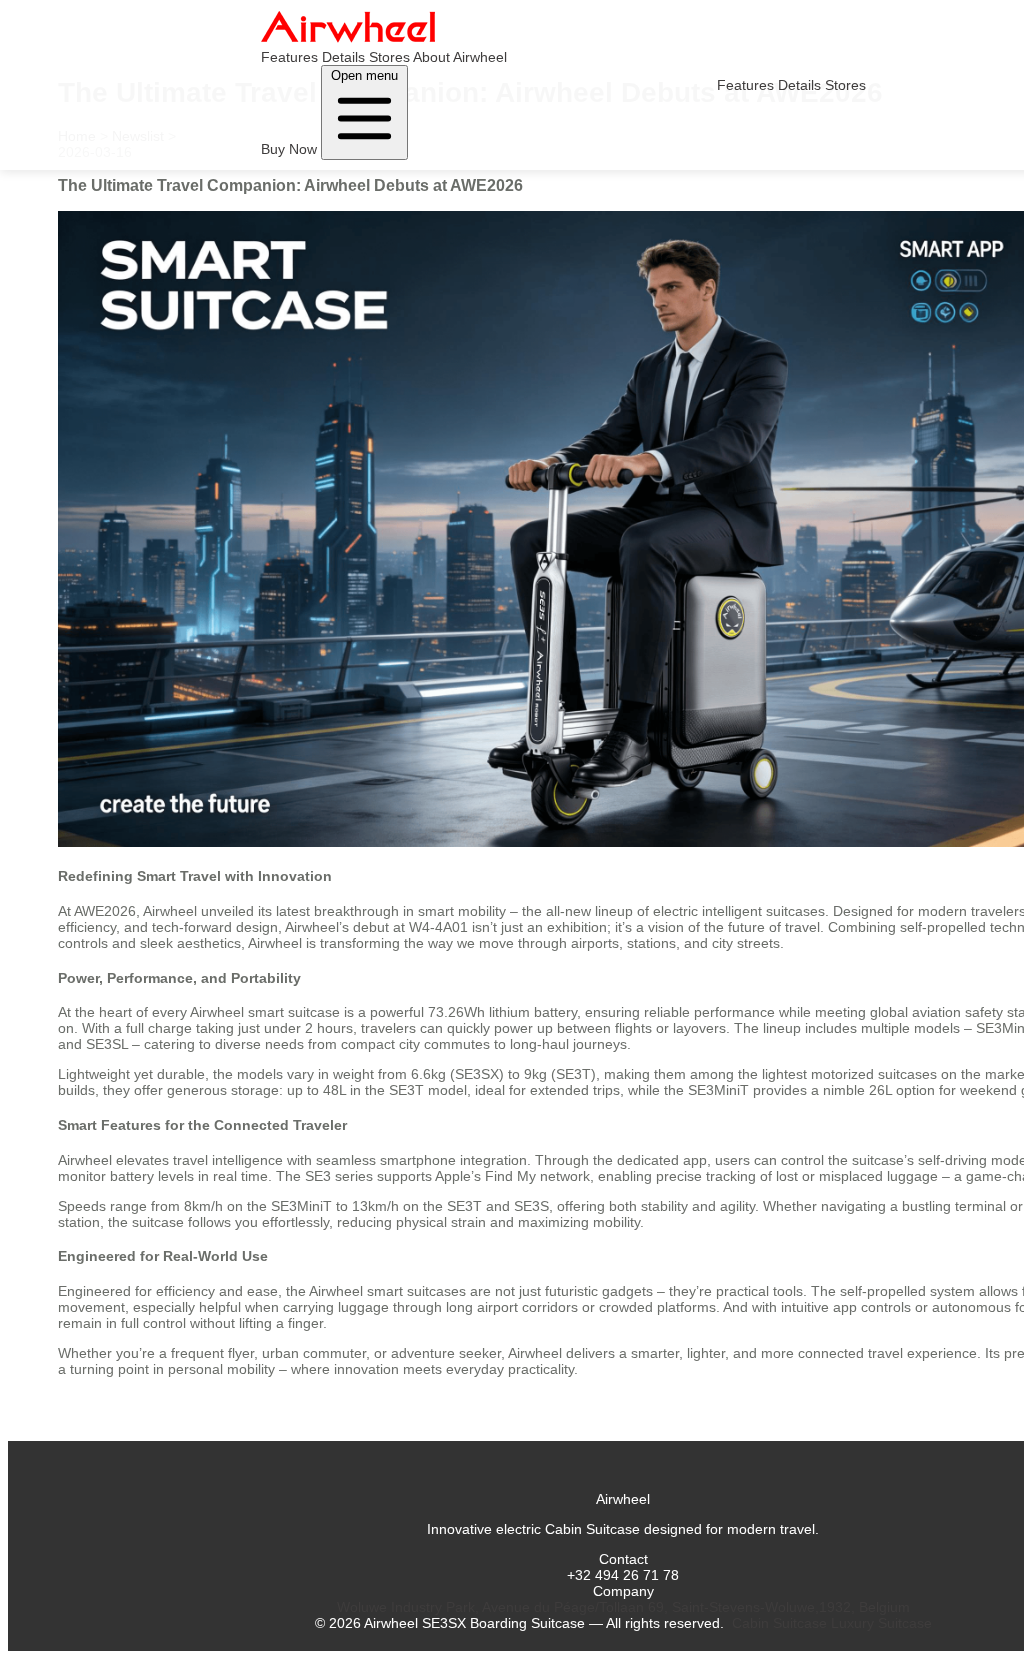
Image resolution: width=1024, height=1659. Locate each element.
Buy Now (289, 149)
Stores (389, 57)
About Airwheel (460, 57)
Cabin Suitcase (779, 1623)
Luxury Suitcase (881, 1623)
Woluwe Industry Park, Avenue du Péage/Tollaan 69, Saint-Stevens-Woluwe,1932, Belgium (623, 1607)
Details (343, 57)
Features (289, 57)
